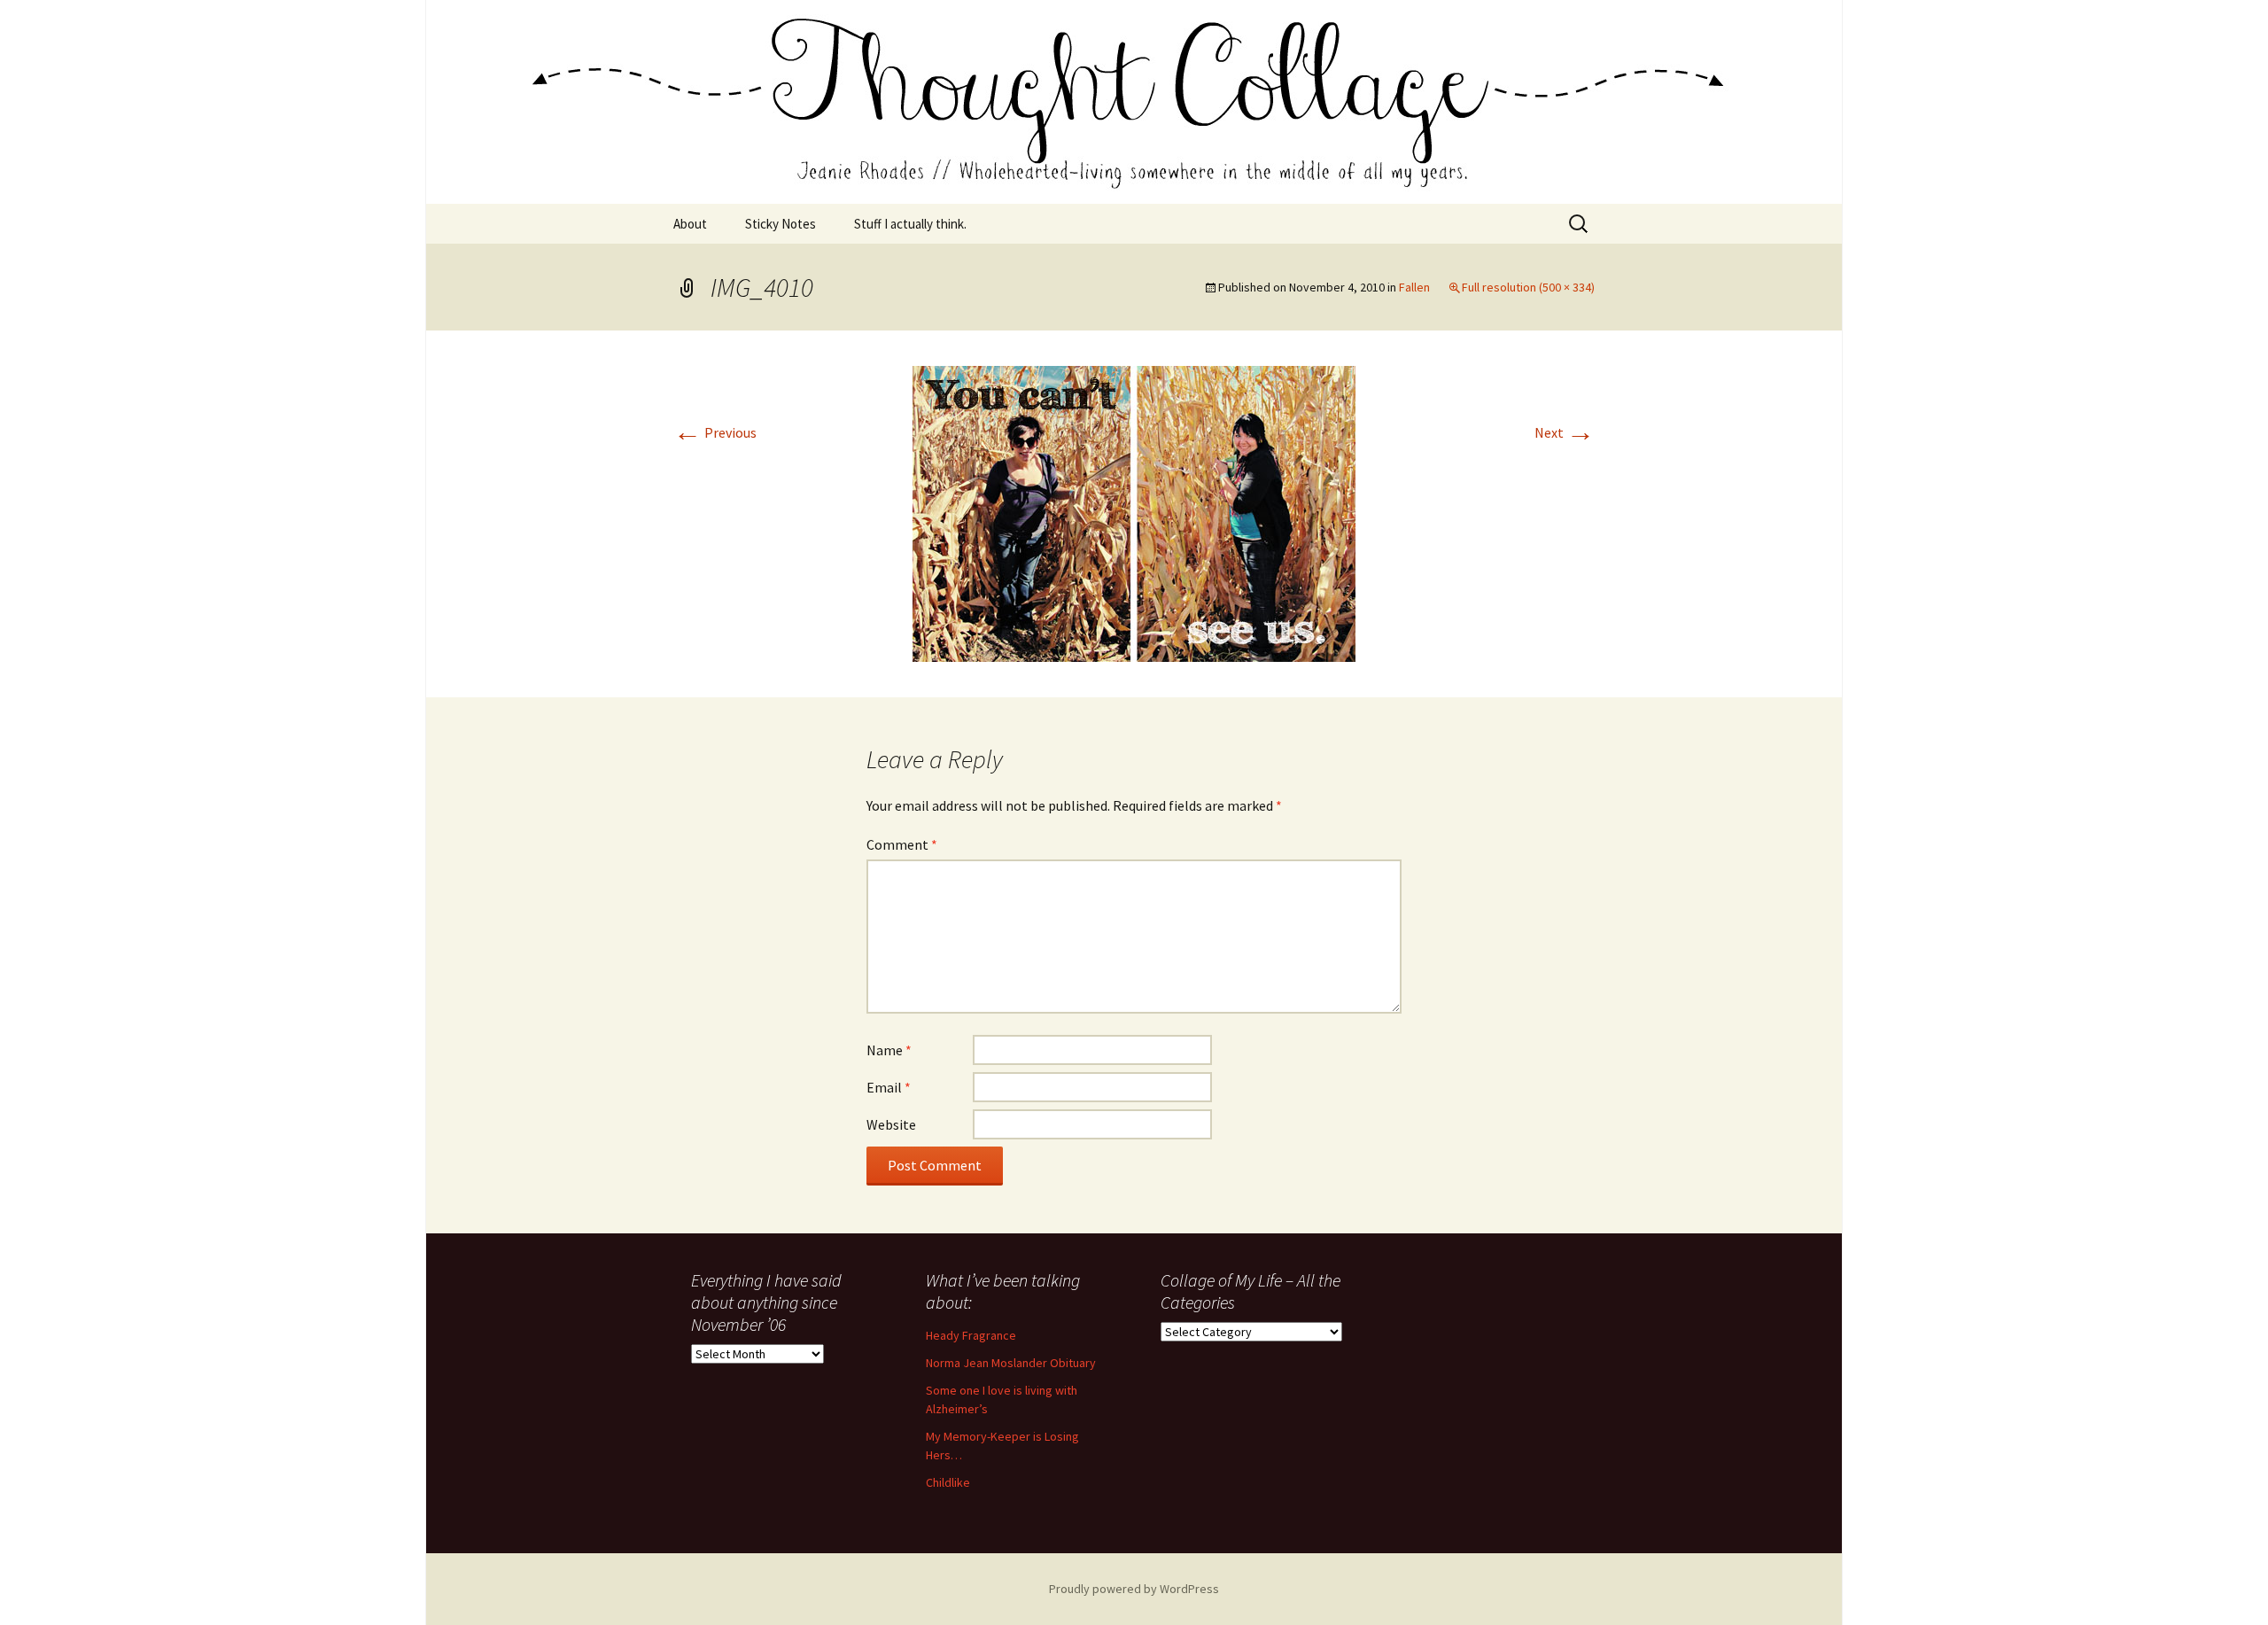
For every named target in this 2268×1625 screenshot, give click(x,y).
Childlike (948, 1482)
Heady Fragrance (971, 1335)
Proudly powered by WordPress (1134, 1589)
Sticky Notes (781, 224)
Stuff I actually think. (910, 224)
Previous (715, 432)
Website (891, 1124)
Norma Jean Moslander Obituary (1011, 1363)
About (690, 224)
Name (889, 1050)
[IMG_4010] (1134, 512)
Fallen (1414, 287)
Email (889, 1087)
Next (1565, 432)
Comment (902, 844)
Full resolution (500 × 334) (1528, 287)
